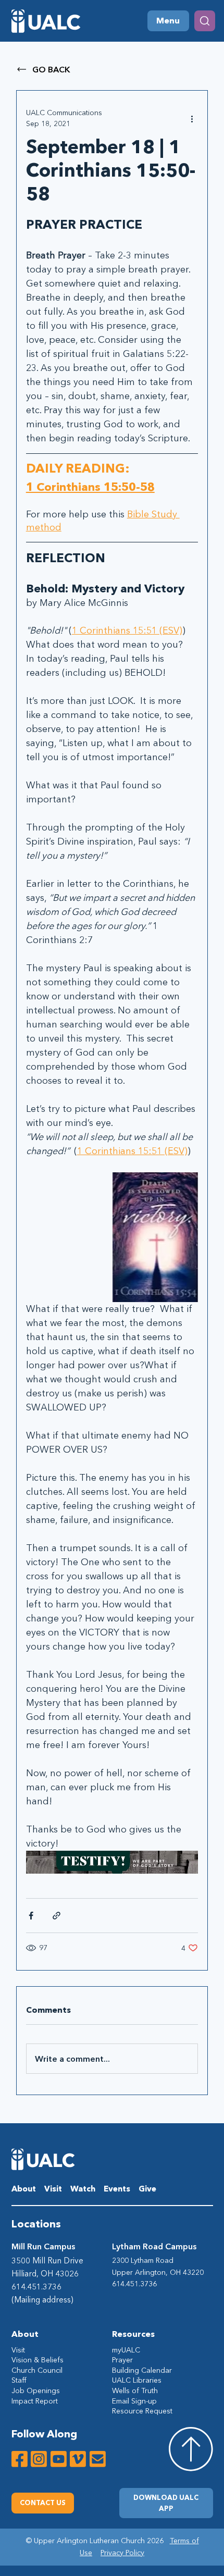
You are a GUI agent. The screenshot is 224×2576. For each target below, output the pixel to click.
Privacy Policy (122, 2553)
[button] (166, 2503)
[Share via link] (57, 1916)
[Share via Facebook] (31, 1916)
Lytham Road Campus (154, 2246)
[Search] (205, 21)
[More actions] (192, 118)
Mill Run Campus (43, 2246)
